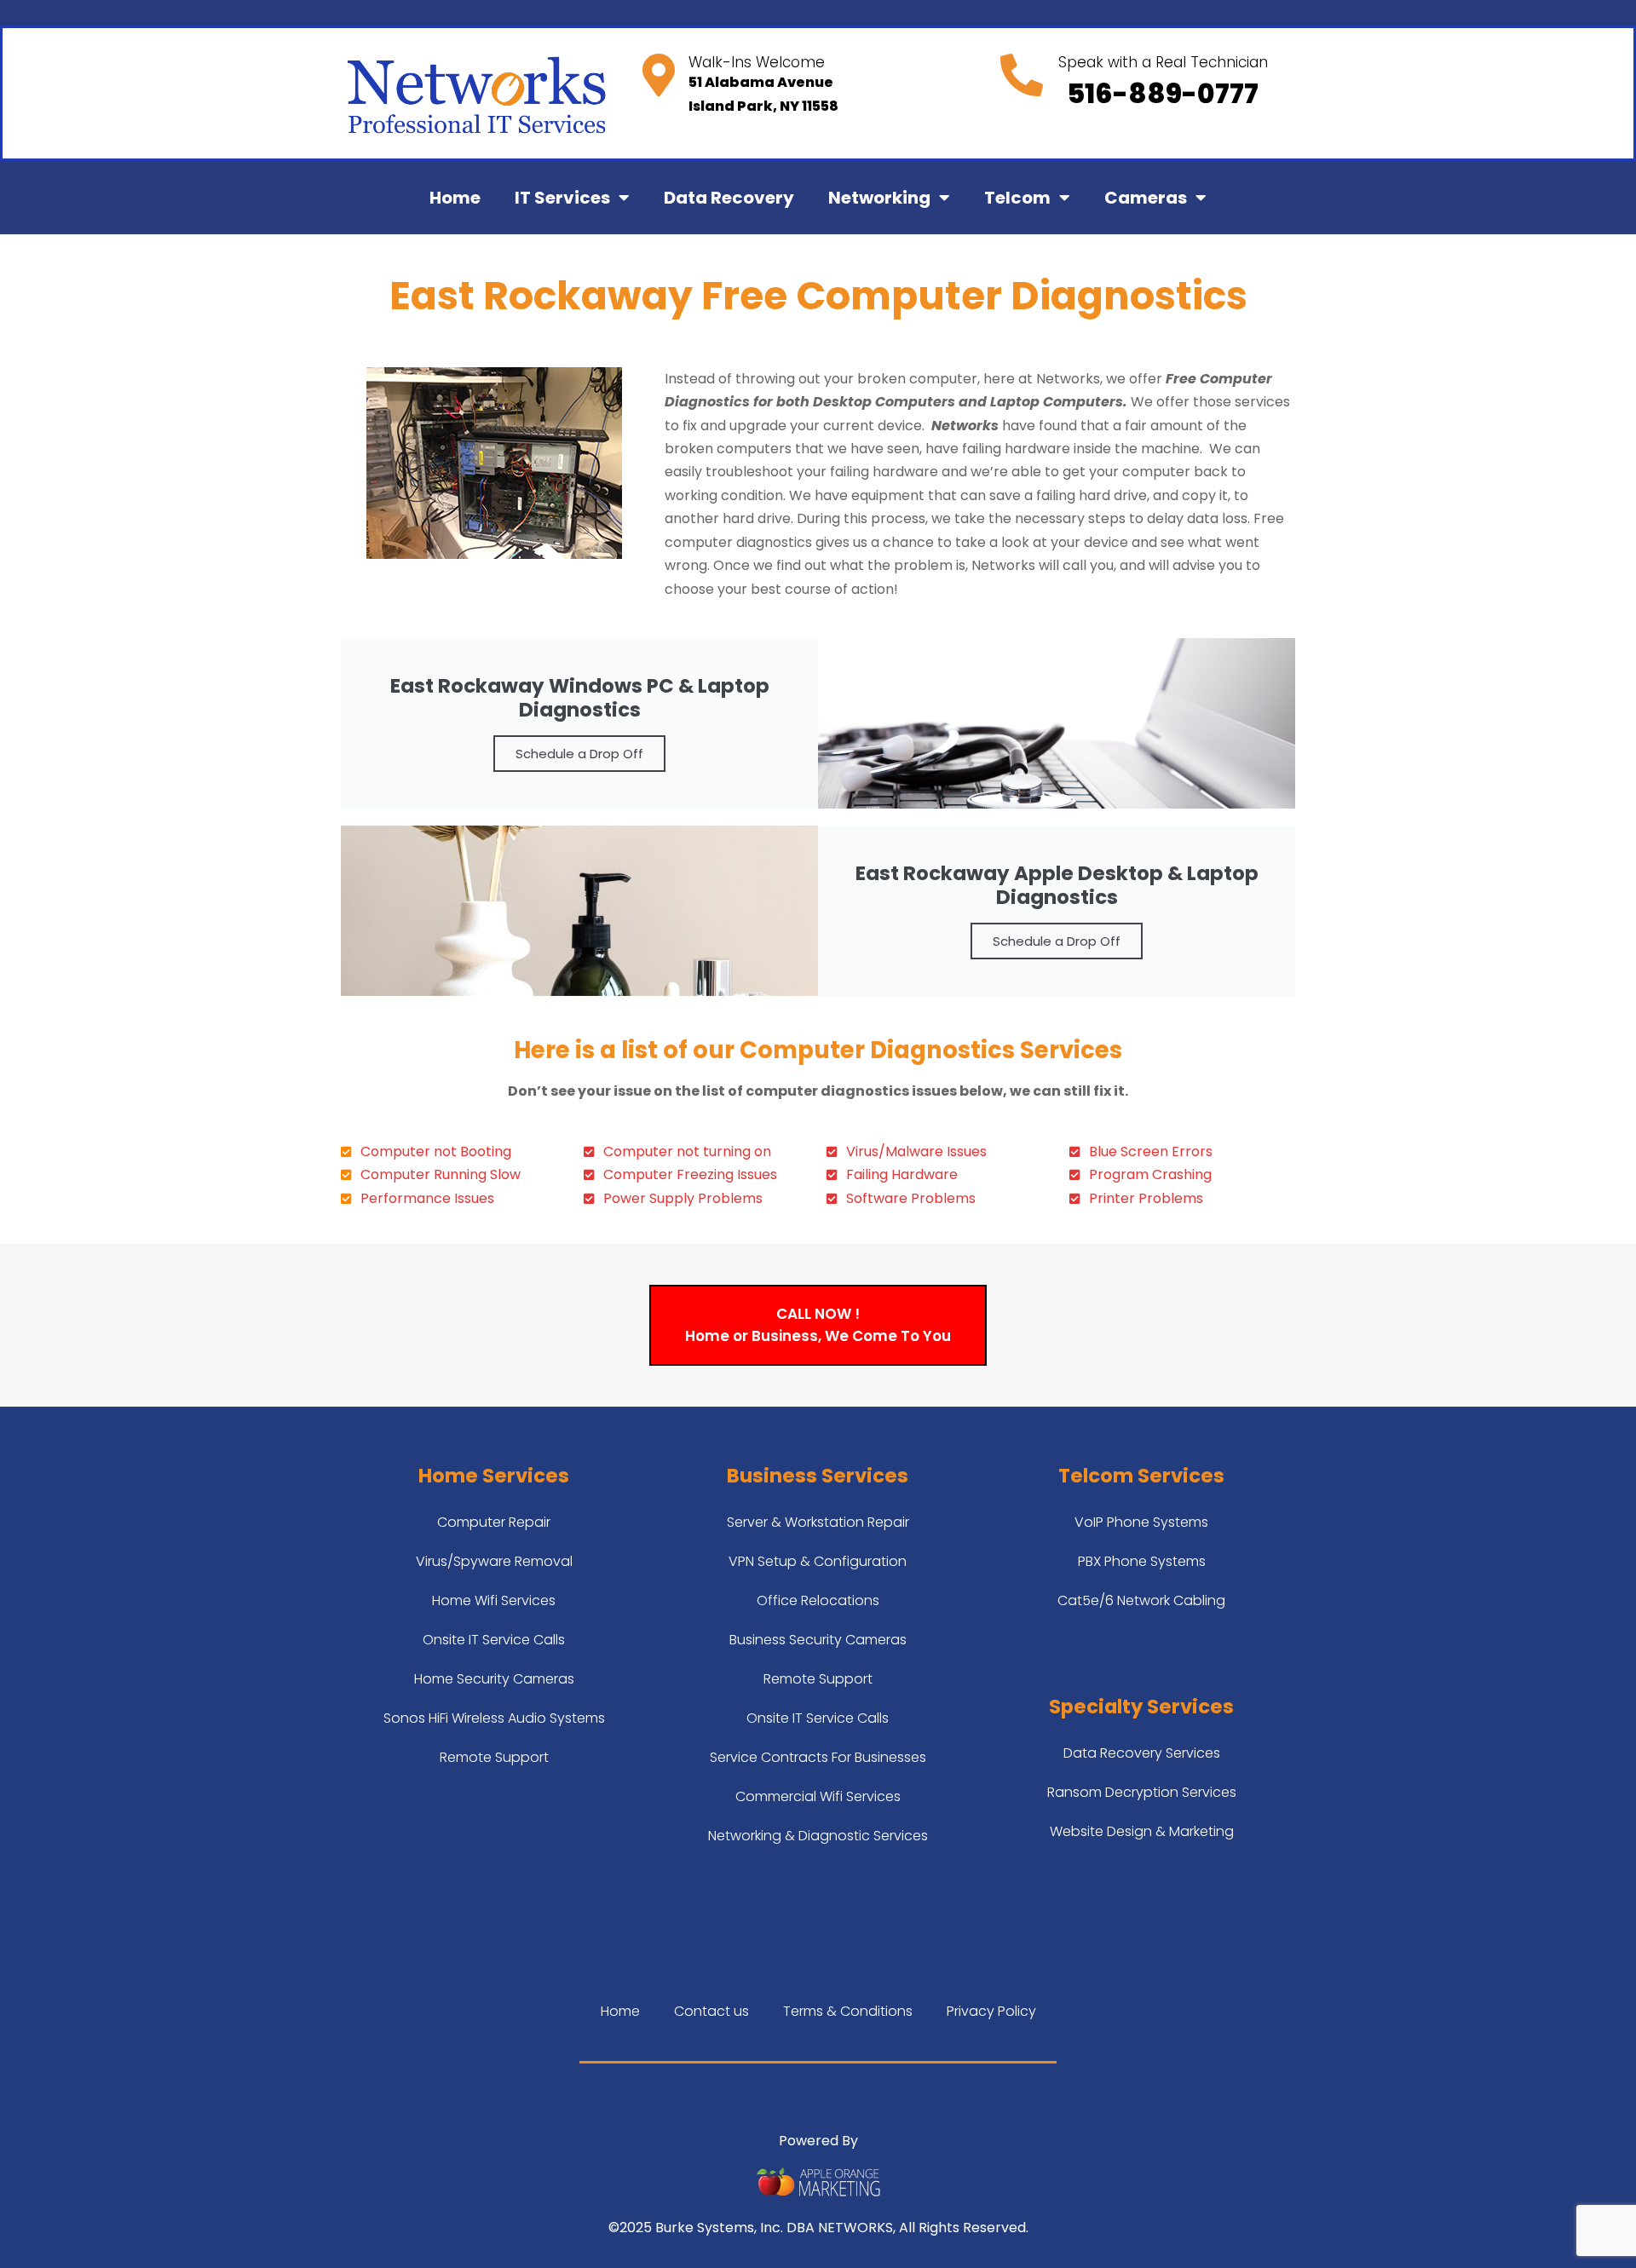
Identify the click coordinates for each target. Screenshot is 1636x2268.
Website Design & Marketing (1142, 1831)
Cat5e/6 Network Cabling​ (1141, 1600)
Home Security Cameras (494, 1679)
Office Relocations (818, 1600)
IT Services (562, 198)
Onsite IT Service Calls (494, 1640)
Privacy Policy (991, 2011)
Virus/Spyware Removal (494, 1561)
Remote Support (494, 1757)
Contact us (711, 2011)
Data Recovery (729, 198)
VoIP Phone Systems (1141, 1522)
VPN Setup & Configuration (818, 1561)
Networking (879, 198)
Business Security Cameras (818, 1640)
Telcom (1017, 198)
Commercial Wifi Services (818, 1796)
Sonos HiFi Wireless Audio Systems (494, 1718)
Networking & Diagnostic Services (818, 1836)
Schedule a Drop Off (579, 754)
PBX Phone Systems (1142, 1561)
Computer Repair (494, 1522)
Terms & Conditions (848, 2011)
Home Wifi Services (494, 1600)
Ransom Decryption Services (1142, 1792)
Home (455, 198)
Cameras (1146, 198)
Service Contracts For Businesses (818, 1757)
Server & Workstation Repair (818, 1522)
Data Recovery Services (1142, 1753)
